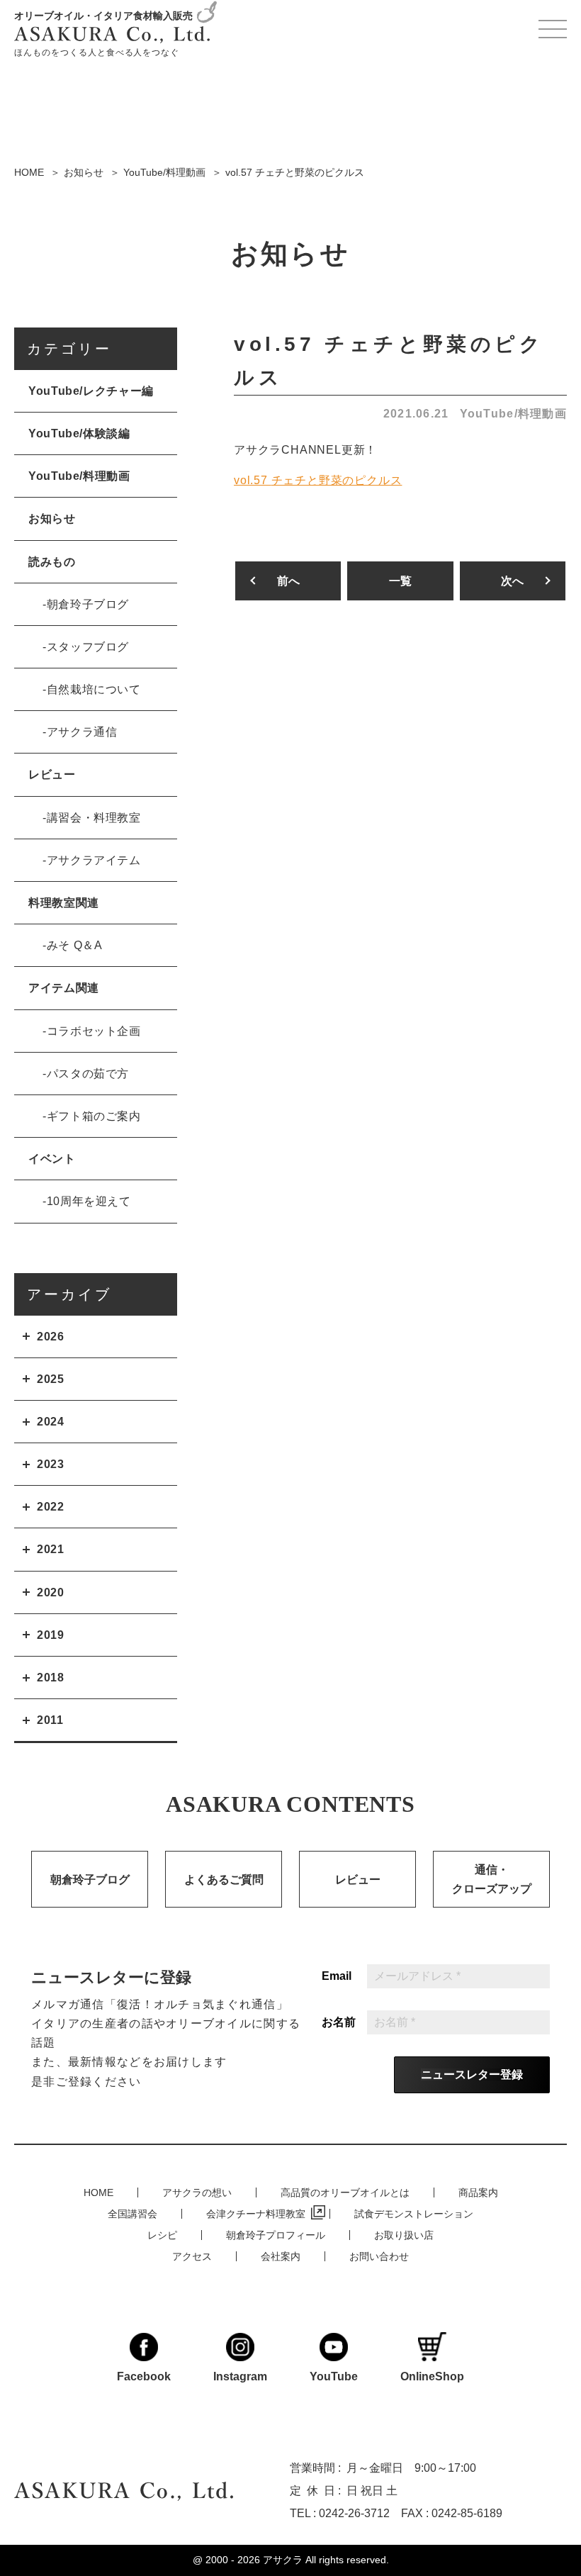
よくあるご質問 (224, 1880)
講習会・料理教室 (94, 818)
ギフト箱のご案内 (94, 1116)
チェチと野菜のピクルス (318, 480)
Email (337, 1976)
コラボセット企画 (94, 1031)
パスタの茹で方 (88, 1074)
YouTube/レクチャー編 (91, 391)
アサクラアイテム (94, 860)
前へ (288, 581)
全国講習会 (132, 2214)
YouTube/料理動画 (513, 414)
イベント (52, 1159)
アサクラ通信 (82, 732)
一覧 (400, 581)
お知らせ (52, 519)
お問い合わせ (379, 2256)
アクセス (192, 2256)
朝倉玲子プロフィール (276, 2235)
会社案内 (281, 2256)
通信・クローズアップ (492, 1879)
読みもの (52, 562)
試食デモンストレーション (414, 2214)
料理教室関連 (64, 903)
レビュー (52, 774)
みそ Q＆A (75, 945)
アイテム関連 (64, 988)
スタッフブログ (88, 647)
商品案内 (478, 2193)
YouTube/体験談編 (79, 433)
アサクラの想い (197, 2193)
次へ (512, 581)
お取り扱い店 (404, 2235)
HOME (98, 2193)
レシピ (162, 2235)
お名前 (339, 2022)
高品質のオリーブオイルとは (345, 2193)
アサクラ (283, 2560)
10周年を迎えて (89, 1201)
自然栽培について (94, 689)
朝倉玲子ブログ (88, 604)
